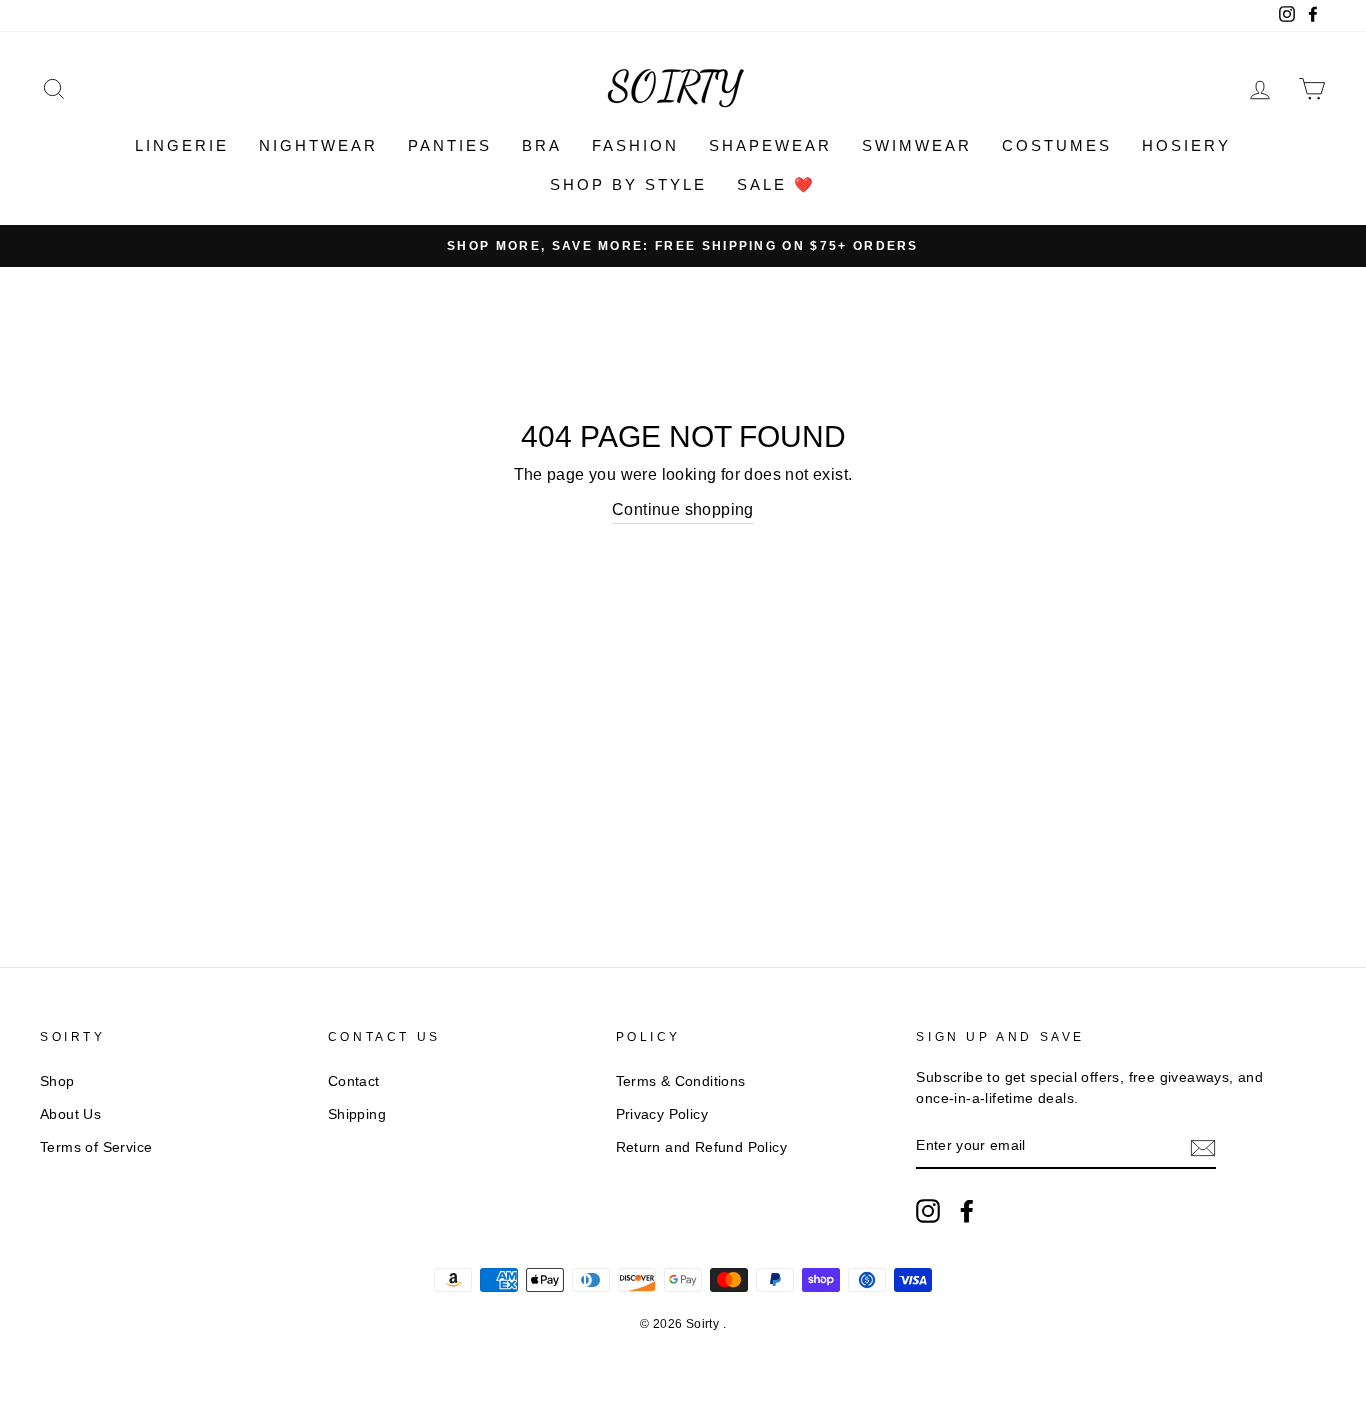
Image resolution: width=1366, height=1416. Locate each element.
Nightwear (318, 145)
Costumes (1057, 145)
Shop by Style (628, 184)
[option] (683, 246)
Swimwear (917, 145)
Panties (450, 145)
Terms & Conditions (681, 1081)
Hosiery (1186, 145)
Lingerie (182, 145)
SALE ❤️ (776, 184)
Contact (354, 1081)
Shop (57, 1081)
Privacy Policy (662, 1114)
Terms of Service (96, 1147)
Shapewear (770, 145)
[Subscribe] (1203, 1147)
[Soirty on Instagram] (928, 1211)
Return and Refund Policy (702, 1147)
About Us (70, 1114)
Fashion (635, 145)
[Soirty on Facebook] (967, 1211)
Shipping (357, 1114)
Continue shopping (683, 509)
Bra (542, 145)
